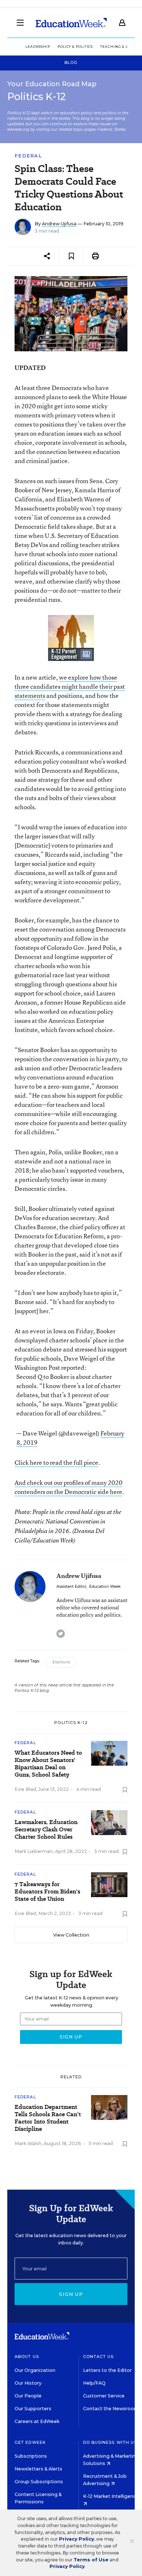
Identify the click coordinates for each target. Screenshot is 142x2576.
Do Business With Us (110, 2442)
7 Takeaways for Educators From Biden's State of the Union (47, 1892)
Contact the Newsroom (111, 2409)
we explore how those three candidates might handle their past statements (70, 686)
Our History (28, 2383)
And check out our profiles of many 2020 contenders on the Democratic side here (68, 1487)
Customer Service (104, 2396)
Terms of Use (91, 2560)
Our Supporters (33, 2409)
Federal (28, 156)
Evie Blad (25, 1789)
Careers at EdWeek (37, 2421)
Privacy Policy (76, 2539)
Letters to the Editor (107, 2370)
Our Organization (35, 2370)
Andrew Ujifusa (59, 224)
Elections (61, 1662)
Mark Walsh (28, 2143)
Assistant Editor (71, 1587)
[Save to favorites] (71, 256)
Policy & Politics (75, 47)
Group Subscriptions (39, 2482)
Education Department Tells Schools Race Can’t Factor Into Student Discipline (48, 2118)
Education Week (105, 1587)
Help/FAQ (94, 2383)
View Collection (71, 1935)
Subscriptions (31, 2456)
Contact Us (98, 2357)
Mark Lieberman (34, 1851)
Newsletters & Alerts (38, 2469)
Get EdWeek (30, 2442)
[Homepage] (71, 23)
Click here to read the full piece (56, 1462)
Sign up (71, 2294)
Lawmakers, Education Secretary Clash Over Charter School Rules (46, 1830)
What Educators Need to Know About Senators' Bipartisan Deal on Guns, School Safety (48, 1764)
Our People (28, 2396)
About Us (27, 2357)
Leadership (38, 47)
